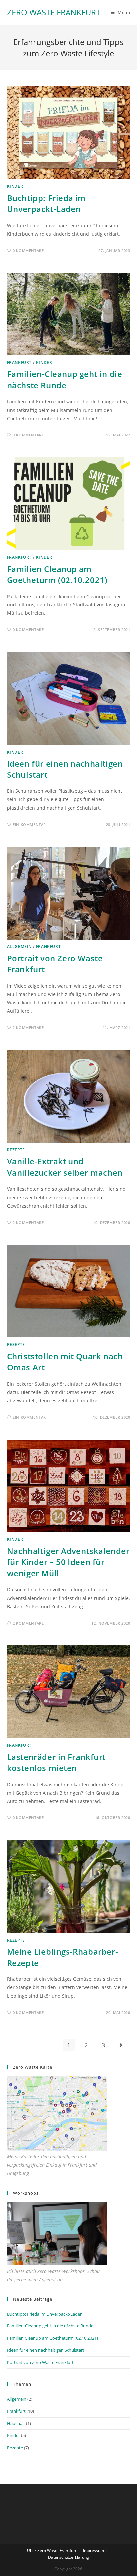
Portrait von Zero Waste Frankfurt (40, 2362)
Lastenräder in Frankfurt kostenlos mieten (56, 1762)
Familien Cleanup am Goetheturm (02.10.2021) (57, 574)
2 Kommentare (28, 1028)
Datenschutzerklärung (68, 2557)
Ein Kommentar (29, 825)
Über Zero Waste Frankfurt (52, 2551)
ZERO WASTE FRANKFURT (54, 12)
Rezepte (16, 1150)
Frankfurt (19, 362)
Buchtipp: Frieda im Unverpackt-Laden (46, 203)
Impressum (94, 2551)
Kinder (15, 186)
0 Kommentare (28, 250)
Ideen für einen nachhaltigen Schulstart (46, 2350)
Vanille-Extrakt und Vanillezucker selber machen (65, 1167)
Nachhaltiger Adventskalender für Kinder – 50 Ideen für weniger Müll (68, 1562)
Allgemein (19, 947)
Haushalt (16, 2423)
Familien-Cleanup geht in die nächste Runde (65, 379)
